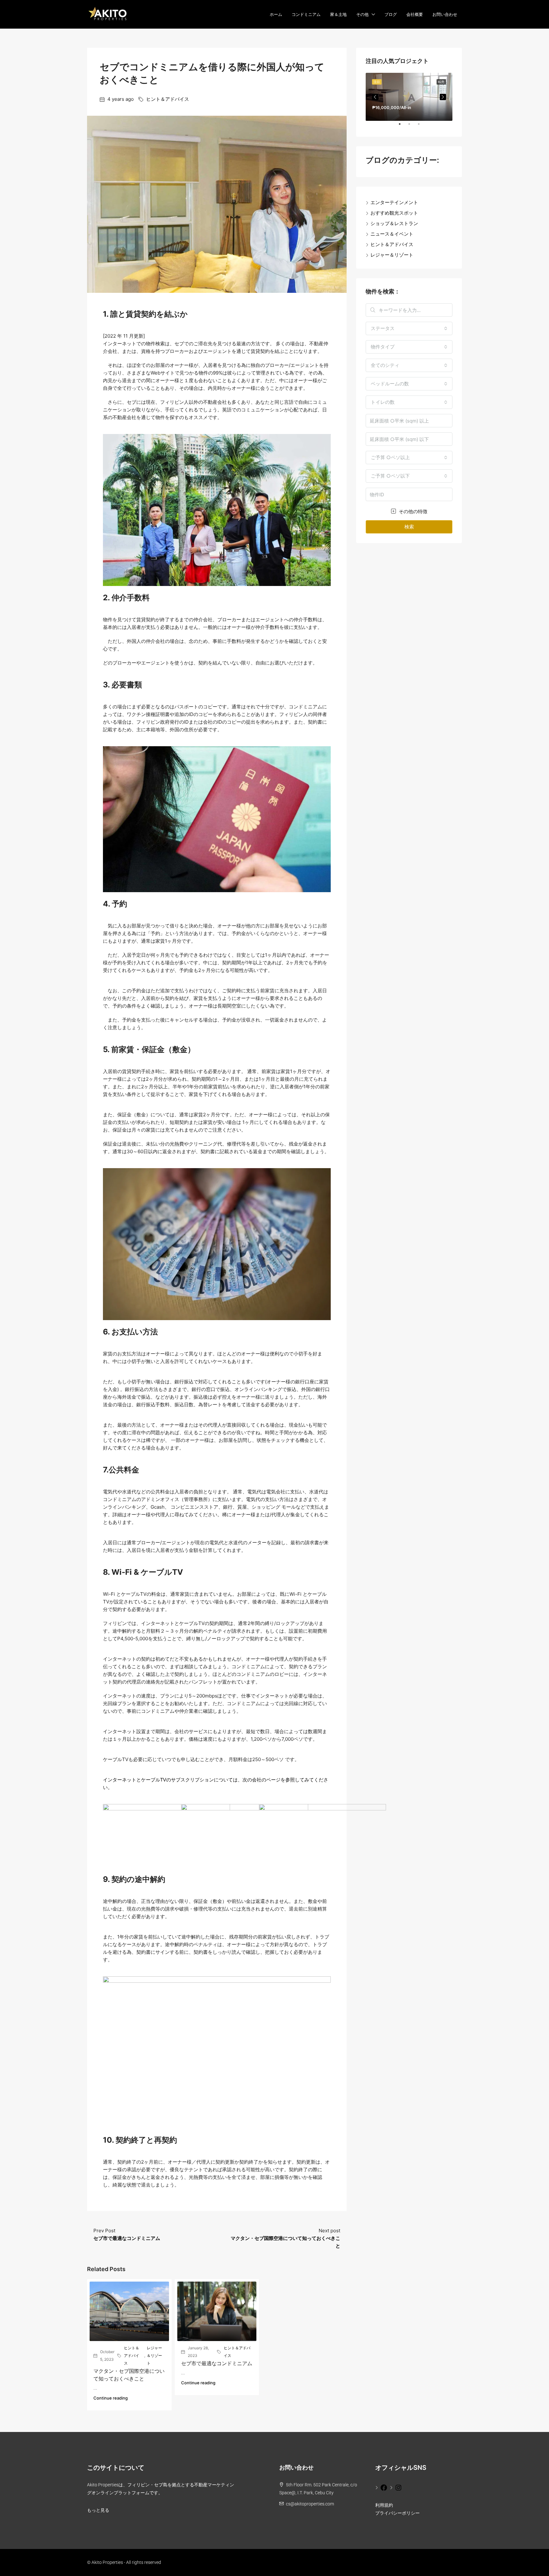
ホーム (276, 14)
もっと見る (98, 2510)
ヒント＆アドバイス (168, 99)
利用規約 (384, 2505)
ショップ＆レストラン (394, 223)
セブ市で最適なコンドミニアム (217, 2363)
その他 (362, 14)
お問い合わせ (445, 14)
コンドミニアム (306, 14)
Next (443, 97)
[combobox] (409, 328)
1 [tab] (403, 127)
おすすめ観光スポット (394, 213)
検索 (409, 527)
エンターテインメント (394, 202)
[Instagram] (396, 2487)
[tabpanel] (409, 97)
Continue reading (111, 2398)
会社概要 (415, 14)
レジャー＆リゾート (154, 2356)
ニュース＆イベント (392, 234)
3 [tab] (422, 127)
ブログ (391, 14)
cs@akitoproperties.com (310, 2504)
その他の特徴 (412, 511)
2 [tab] (412, 127)
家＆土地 (338, 14)
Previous (375, 97)
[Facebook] (381, 2487)
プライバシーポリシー (397, 2513)
